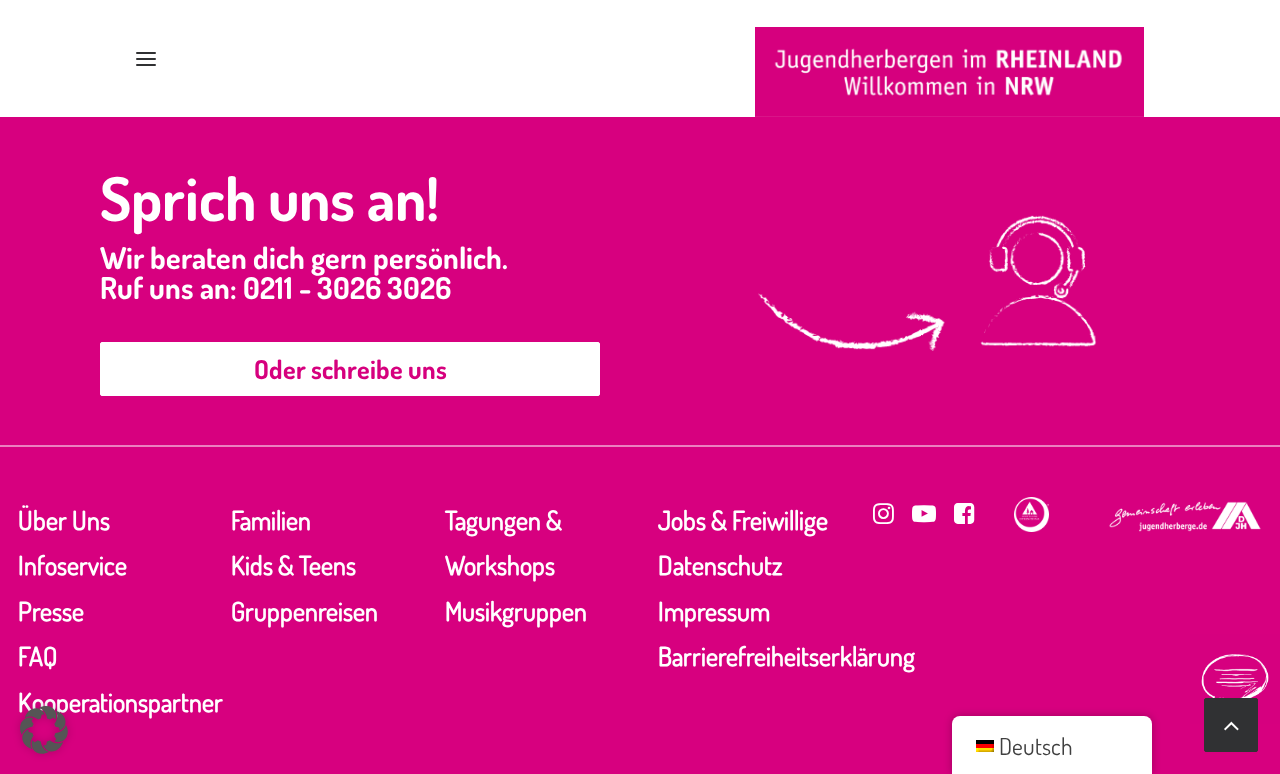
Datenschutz (720, 564)
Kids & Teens (293, 564)
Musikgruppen (516, 610)
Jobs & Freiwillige (743, 519)
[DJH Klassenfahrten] (949, 72)
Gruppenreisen (304, 610)
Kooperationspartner (120, 701)
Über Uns (64, 519)
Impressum (714, 610)
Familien (271, 519)
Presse (51, 610)
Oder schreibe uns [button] (350, 368)
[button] (146, 58)
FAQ (37, 655)
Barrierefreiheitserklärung (786, 655)
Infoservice (72, 564)
